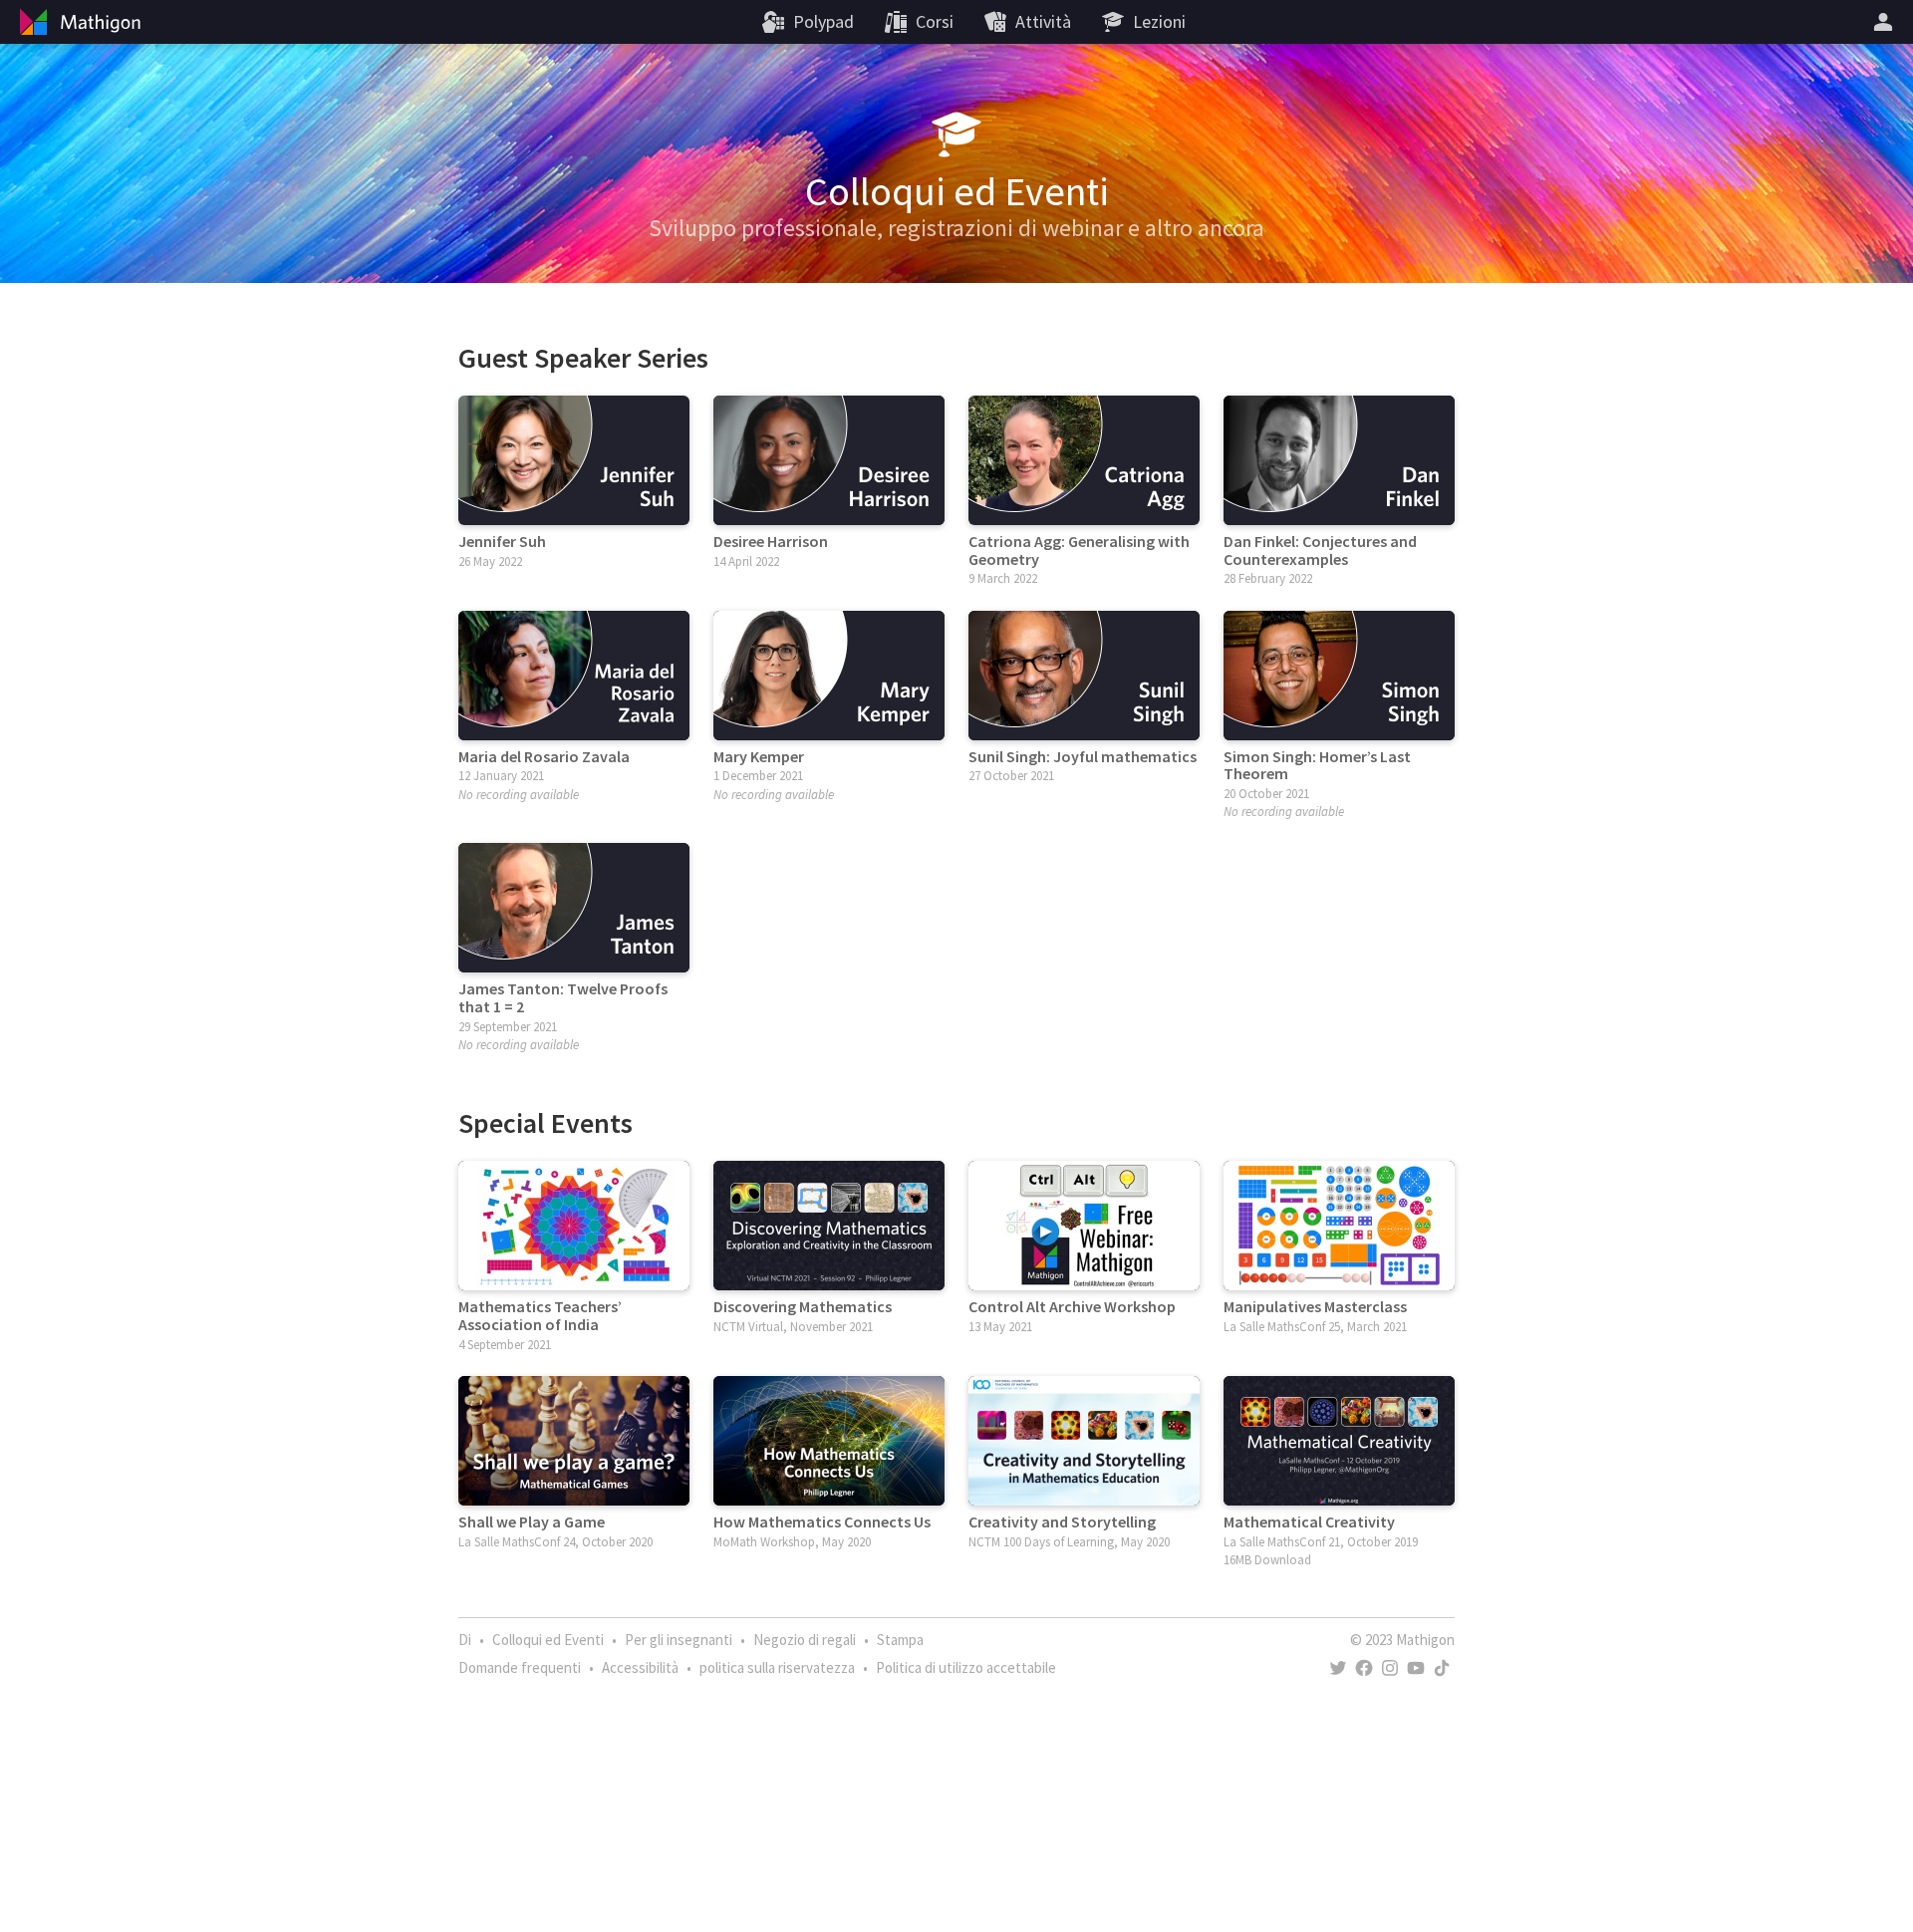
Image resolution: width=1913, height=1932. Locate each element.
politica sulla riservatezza (777, 1667)
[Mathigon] (78, 22)
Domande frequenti (520, 1667)
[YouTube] (1416, 1668)
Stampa (900, 1640)
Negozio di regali (805, 1640)
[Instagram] (1390, 1668)
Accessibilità (640, 1667)
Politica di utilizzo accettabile (966, 1667)
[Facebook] (1364, 1668)
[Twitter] (1338, 1668)
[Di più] (1886, 22)
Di (465, 1640)
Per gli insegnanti (679, 1640)
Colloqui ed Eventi (548, 1640)
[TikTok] (1442, 1668)
